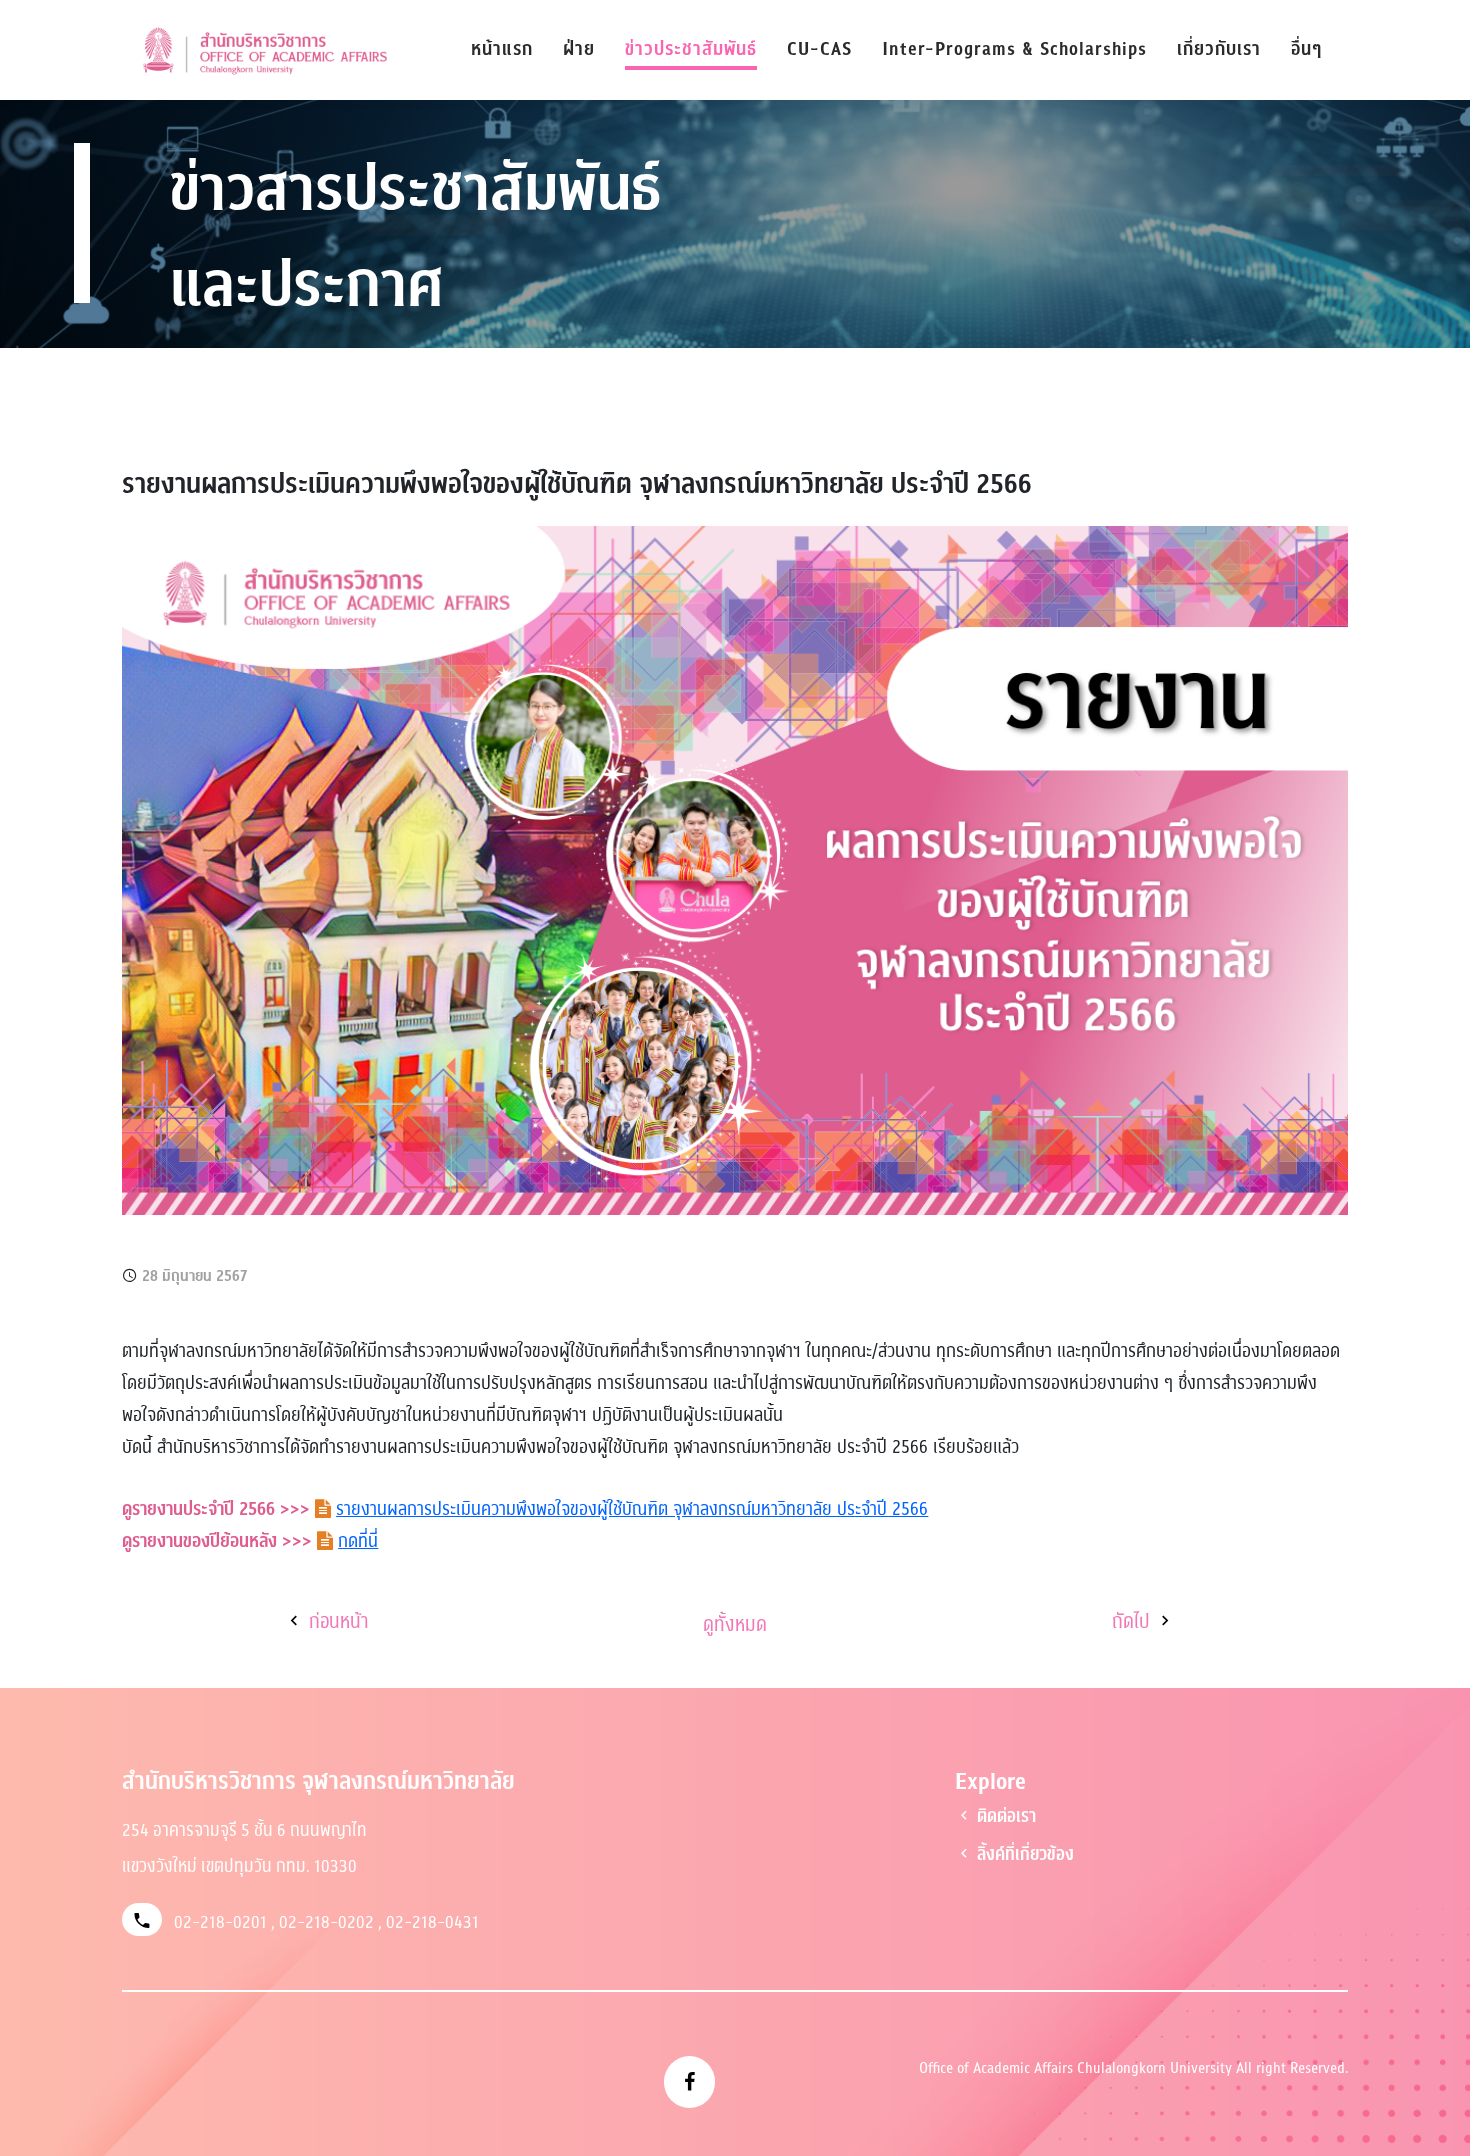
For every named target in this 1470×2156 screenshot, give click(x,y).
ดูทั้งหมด (735, 1625)
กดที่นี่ (358, 1541)
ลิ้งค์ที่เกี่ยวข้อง (1023, 1854)
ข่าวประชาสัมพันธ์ (691, 49)
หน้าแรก (502, 49)
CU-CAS (819, 49)
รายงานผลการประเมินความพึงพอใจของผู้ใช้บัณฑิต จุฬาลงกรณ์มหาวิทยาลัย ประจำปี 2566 (632, 1509)
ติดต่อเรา (1004, 1816)
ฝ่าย (579, 49)
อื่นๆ (1307, 49)
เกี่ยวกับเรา (1219, 49)
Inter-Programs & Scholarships (1014, 49)
